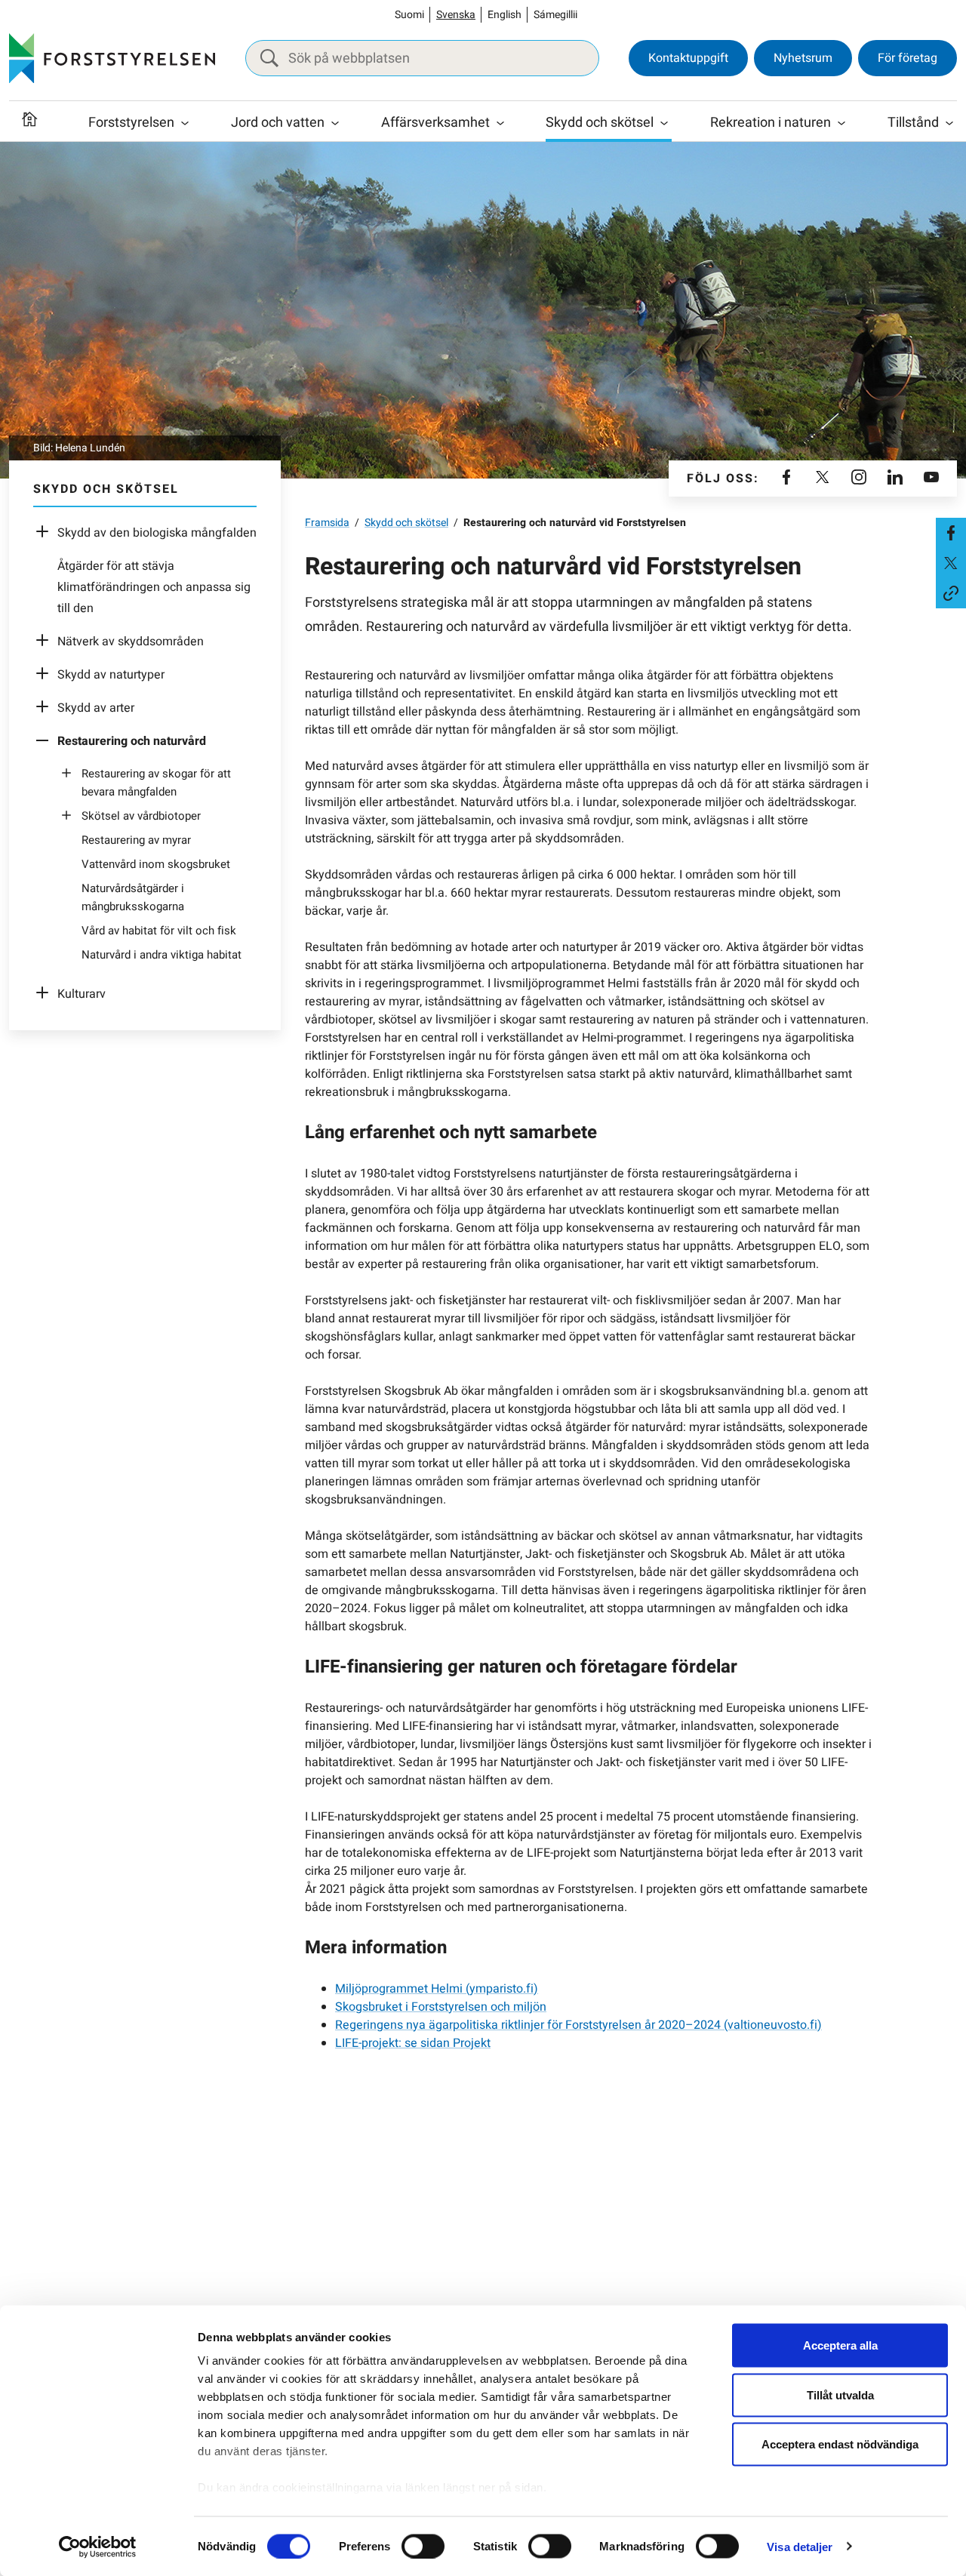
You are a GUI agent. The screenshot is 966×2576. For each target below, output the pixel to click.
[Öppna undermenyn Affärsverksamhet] (500, 123)
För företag (908, 58)
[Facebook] (786, 479)
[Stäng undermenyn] (46, 741)
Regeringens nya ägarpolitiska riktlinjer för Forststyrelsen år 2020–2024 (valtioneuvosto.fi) (578, 2025)
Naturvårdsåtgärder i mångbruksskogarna (133, 897)
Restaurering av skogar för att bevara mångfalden (156, 783)
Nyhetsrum (803, 58)
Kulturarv (82, 994)
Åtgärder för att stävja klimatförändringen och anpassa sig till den (154, 587)
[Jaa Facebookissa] (951, 533)
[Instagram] (859, 479)
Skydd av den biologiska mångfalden (157, 533)
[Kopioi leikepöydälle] (951, 593)
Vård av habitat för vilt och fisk (159, 931)
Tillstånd (913, 123)
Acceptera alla (840, 2345)
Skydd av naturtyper (111, 675)
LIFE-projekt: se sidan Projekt (413, 2043)
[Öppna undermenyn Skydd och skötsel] (664, 123)
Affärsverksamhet (435, 123)
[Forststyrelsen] (112, 58)
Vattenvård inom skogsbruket (156, 864)
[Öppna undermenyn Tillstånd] (949, 123)
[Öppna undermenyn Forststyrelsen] (185, 123)
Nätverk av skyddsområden (131, 642)
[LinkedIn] (895, 479)
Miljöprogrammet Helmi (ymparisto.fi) (437, 1989)
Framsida (327, 523)
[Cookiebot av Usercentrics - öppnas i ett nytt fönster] (98, 2547)
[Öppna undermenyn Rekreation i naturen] (841, 123)
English (505, 15)
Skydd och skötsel (600, 123)
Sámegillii (555, 15)
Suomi (409, 15)
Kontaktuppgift (688, 58)
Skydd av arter (96, 708)
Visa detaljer (800, 2546)
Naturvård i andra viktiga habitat (162, 955)
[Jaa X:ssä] (951, 563)
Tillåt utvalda (840, 2394)
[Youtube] (931, 479)
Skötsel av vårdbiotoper (141, 816)
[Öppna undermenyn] (46, 533)
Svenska (456, 15)
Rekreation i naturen (771, 123)
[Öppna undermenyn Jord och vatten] (335, 123)
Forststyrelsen (131, 123)
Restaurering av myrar (136, 840)
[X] (823, 479)
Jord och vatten (278, 123)
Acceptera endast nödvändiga (840, 2444)
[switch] (423, 2546)
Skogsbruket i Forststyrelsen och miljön (441, 2007)
